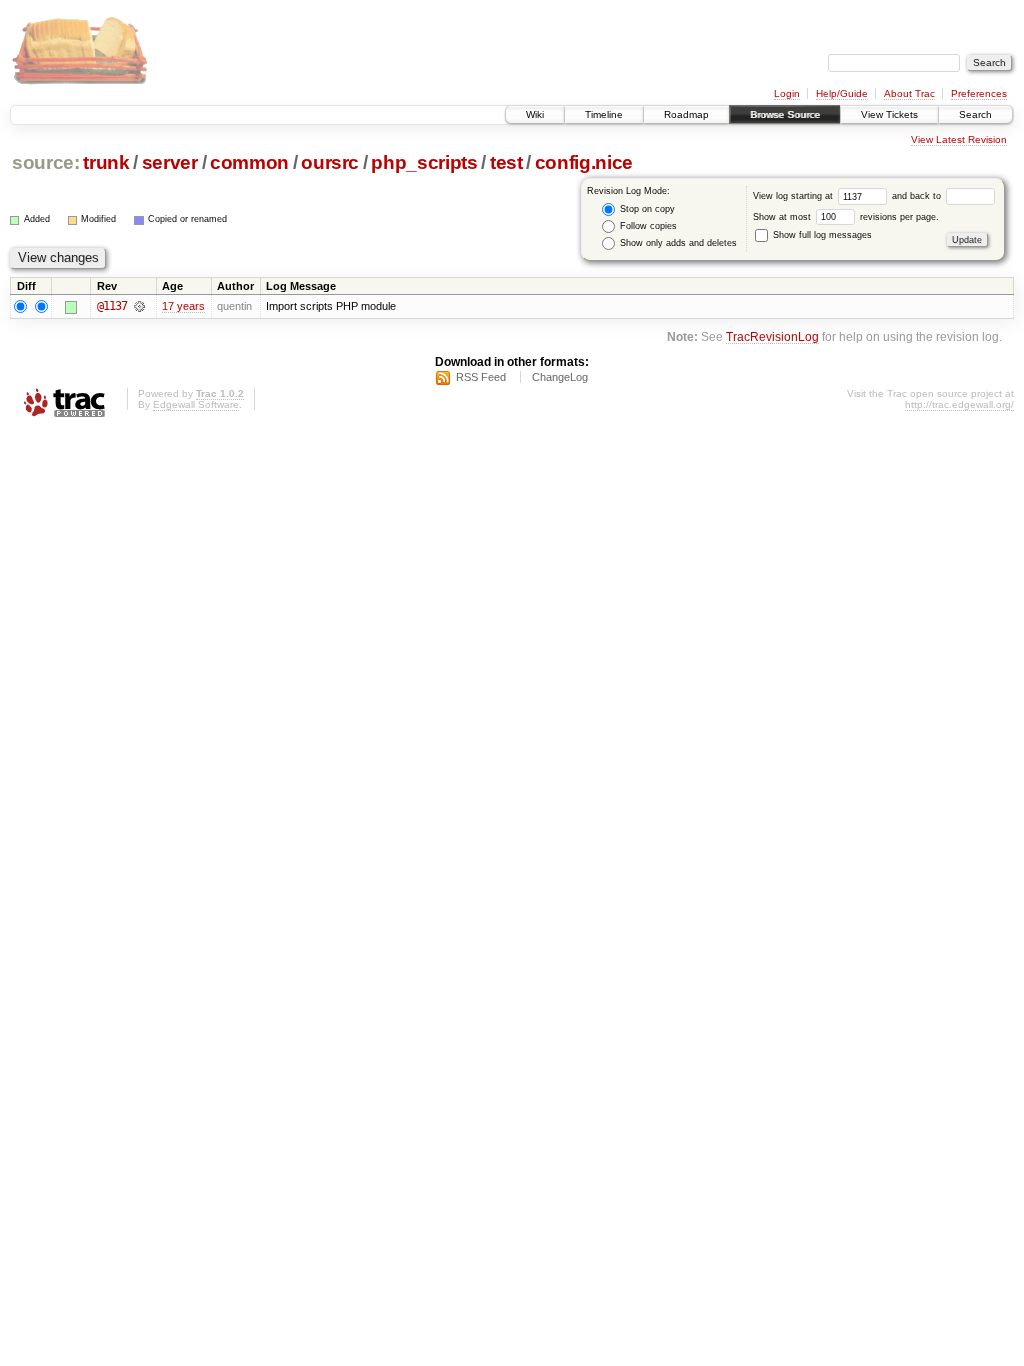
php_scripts (424, 162)
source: (46, 162)
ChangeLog (560, 377)
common (249, 162)
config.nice (584, 162)
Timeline (604, 114)
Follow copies (647, 226)
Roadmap (686, 114)
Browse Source (785, 114)
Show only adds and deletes (677, 243)
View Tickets (889, 114)
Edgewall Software (196, 404)
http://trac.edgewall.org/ (959, 404)
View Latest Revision (959, 139)
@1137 (112, 306)
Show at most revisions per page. (846, 217)
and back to (918, 196)
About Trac (909, 93)
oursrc (330, 162)
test (506, 162)
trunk (106, 162)
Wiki (535, 114)
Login (787, 93)
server (170, 162)
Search (975, 114)
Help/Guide (842, 93)
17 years (183, 306)
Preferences (979, 93)
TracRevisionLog (772, 336)
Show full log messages (821, 235)
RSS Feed (481, 377)
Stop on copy (646, 209)
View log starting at (794, 196)
